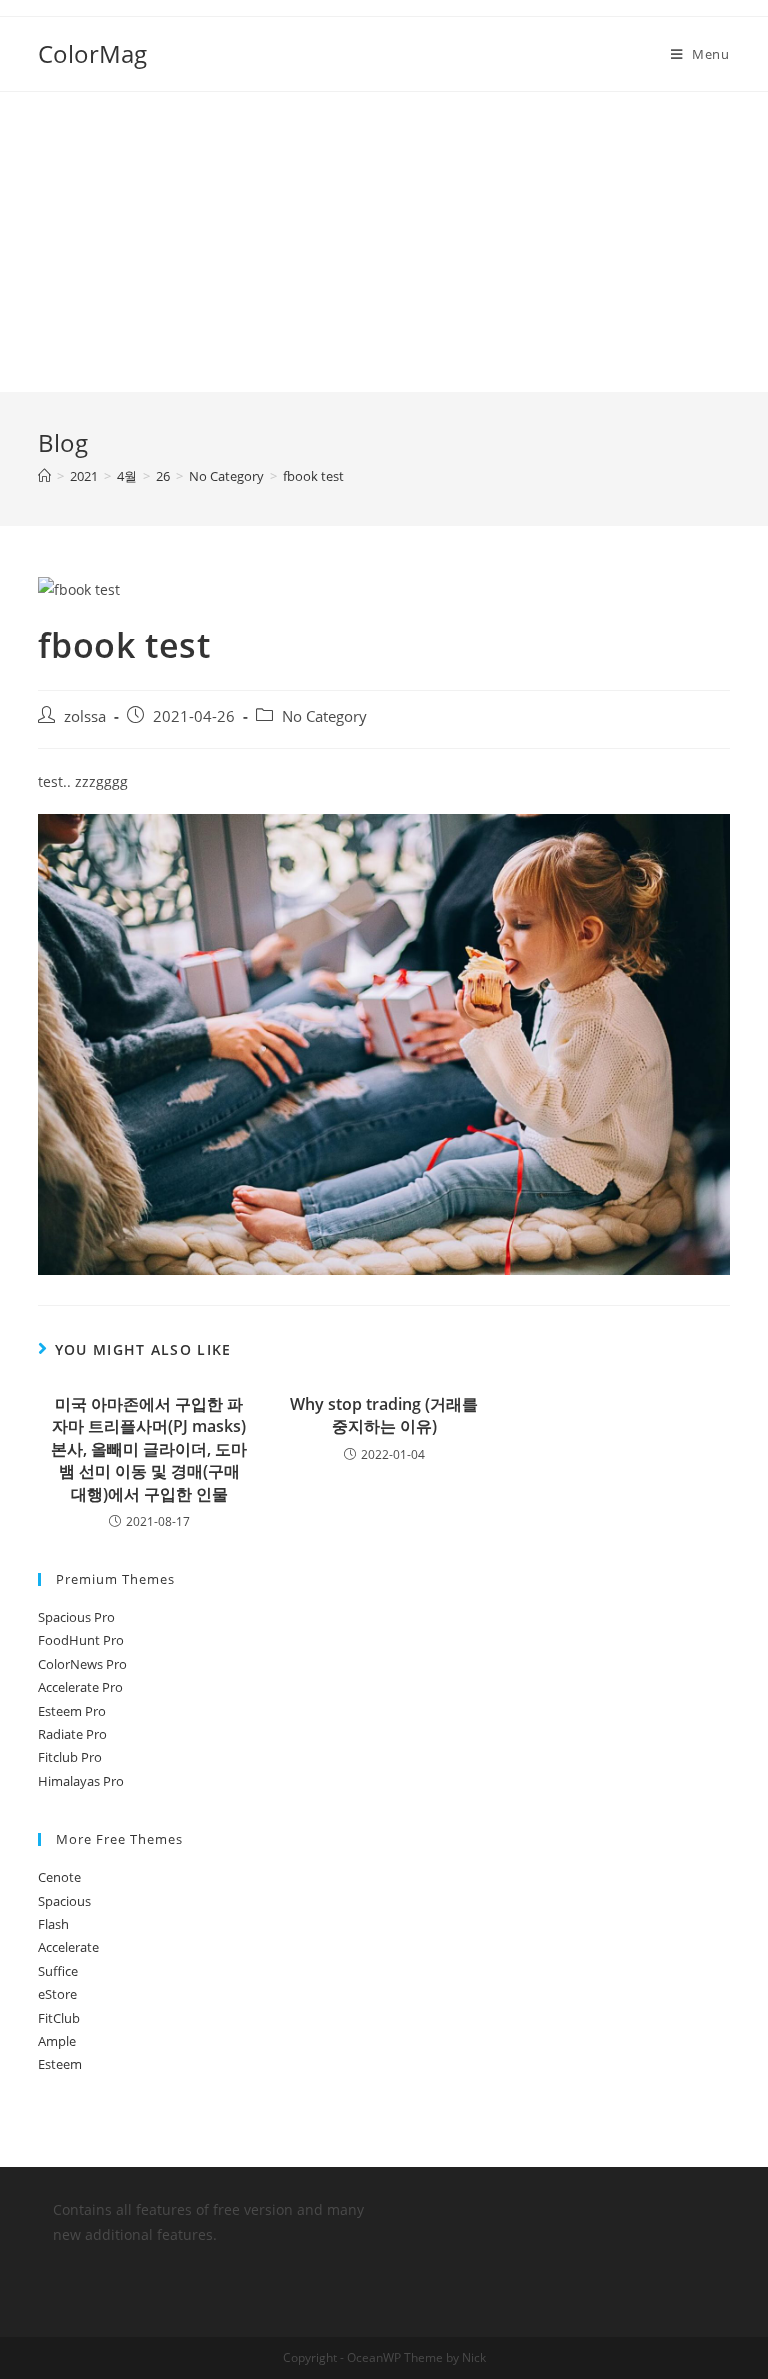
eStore (57, 1994)
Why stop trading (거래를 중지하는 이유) (384, 1415)
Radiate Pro (72, 1734)
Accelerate (68, 1947)
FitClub (59, 2018)
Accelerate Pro (80, 1687)
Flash (53, 1924)
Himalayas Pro (81, 1781)
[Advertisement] (384, 242)
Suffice (58, 1971)
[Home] (44, 476)
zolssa (85, 716)
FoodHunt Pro (81, 1640)
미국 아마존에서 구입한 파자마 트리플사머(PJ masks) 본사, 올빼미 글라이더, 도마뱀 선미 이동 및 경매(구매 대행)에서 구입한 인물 (149, 1449)
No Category (324, 716)
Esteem (60, 2064)
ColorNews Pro (82, 1664)
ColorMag (92, 53)
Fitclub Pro (70, 1757)
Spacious (64, 1901)
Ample (57, 2041)
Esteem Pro (72, 1711)
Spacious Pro (76, 1617)
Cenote (59, 1877)
